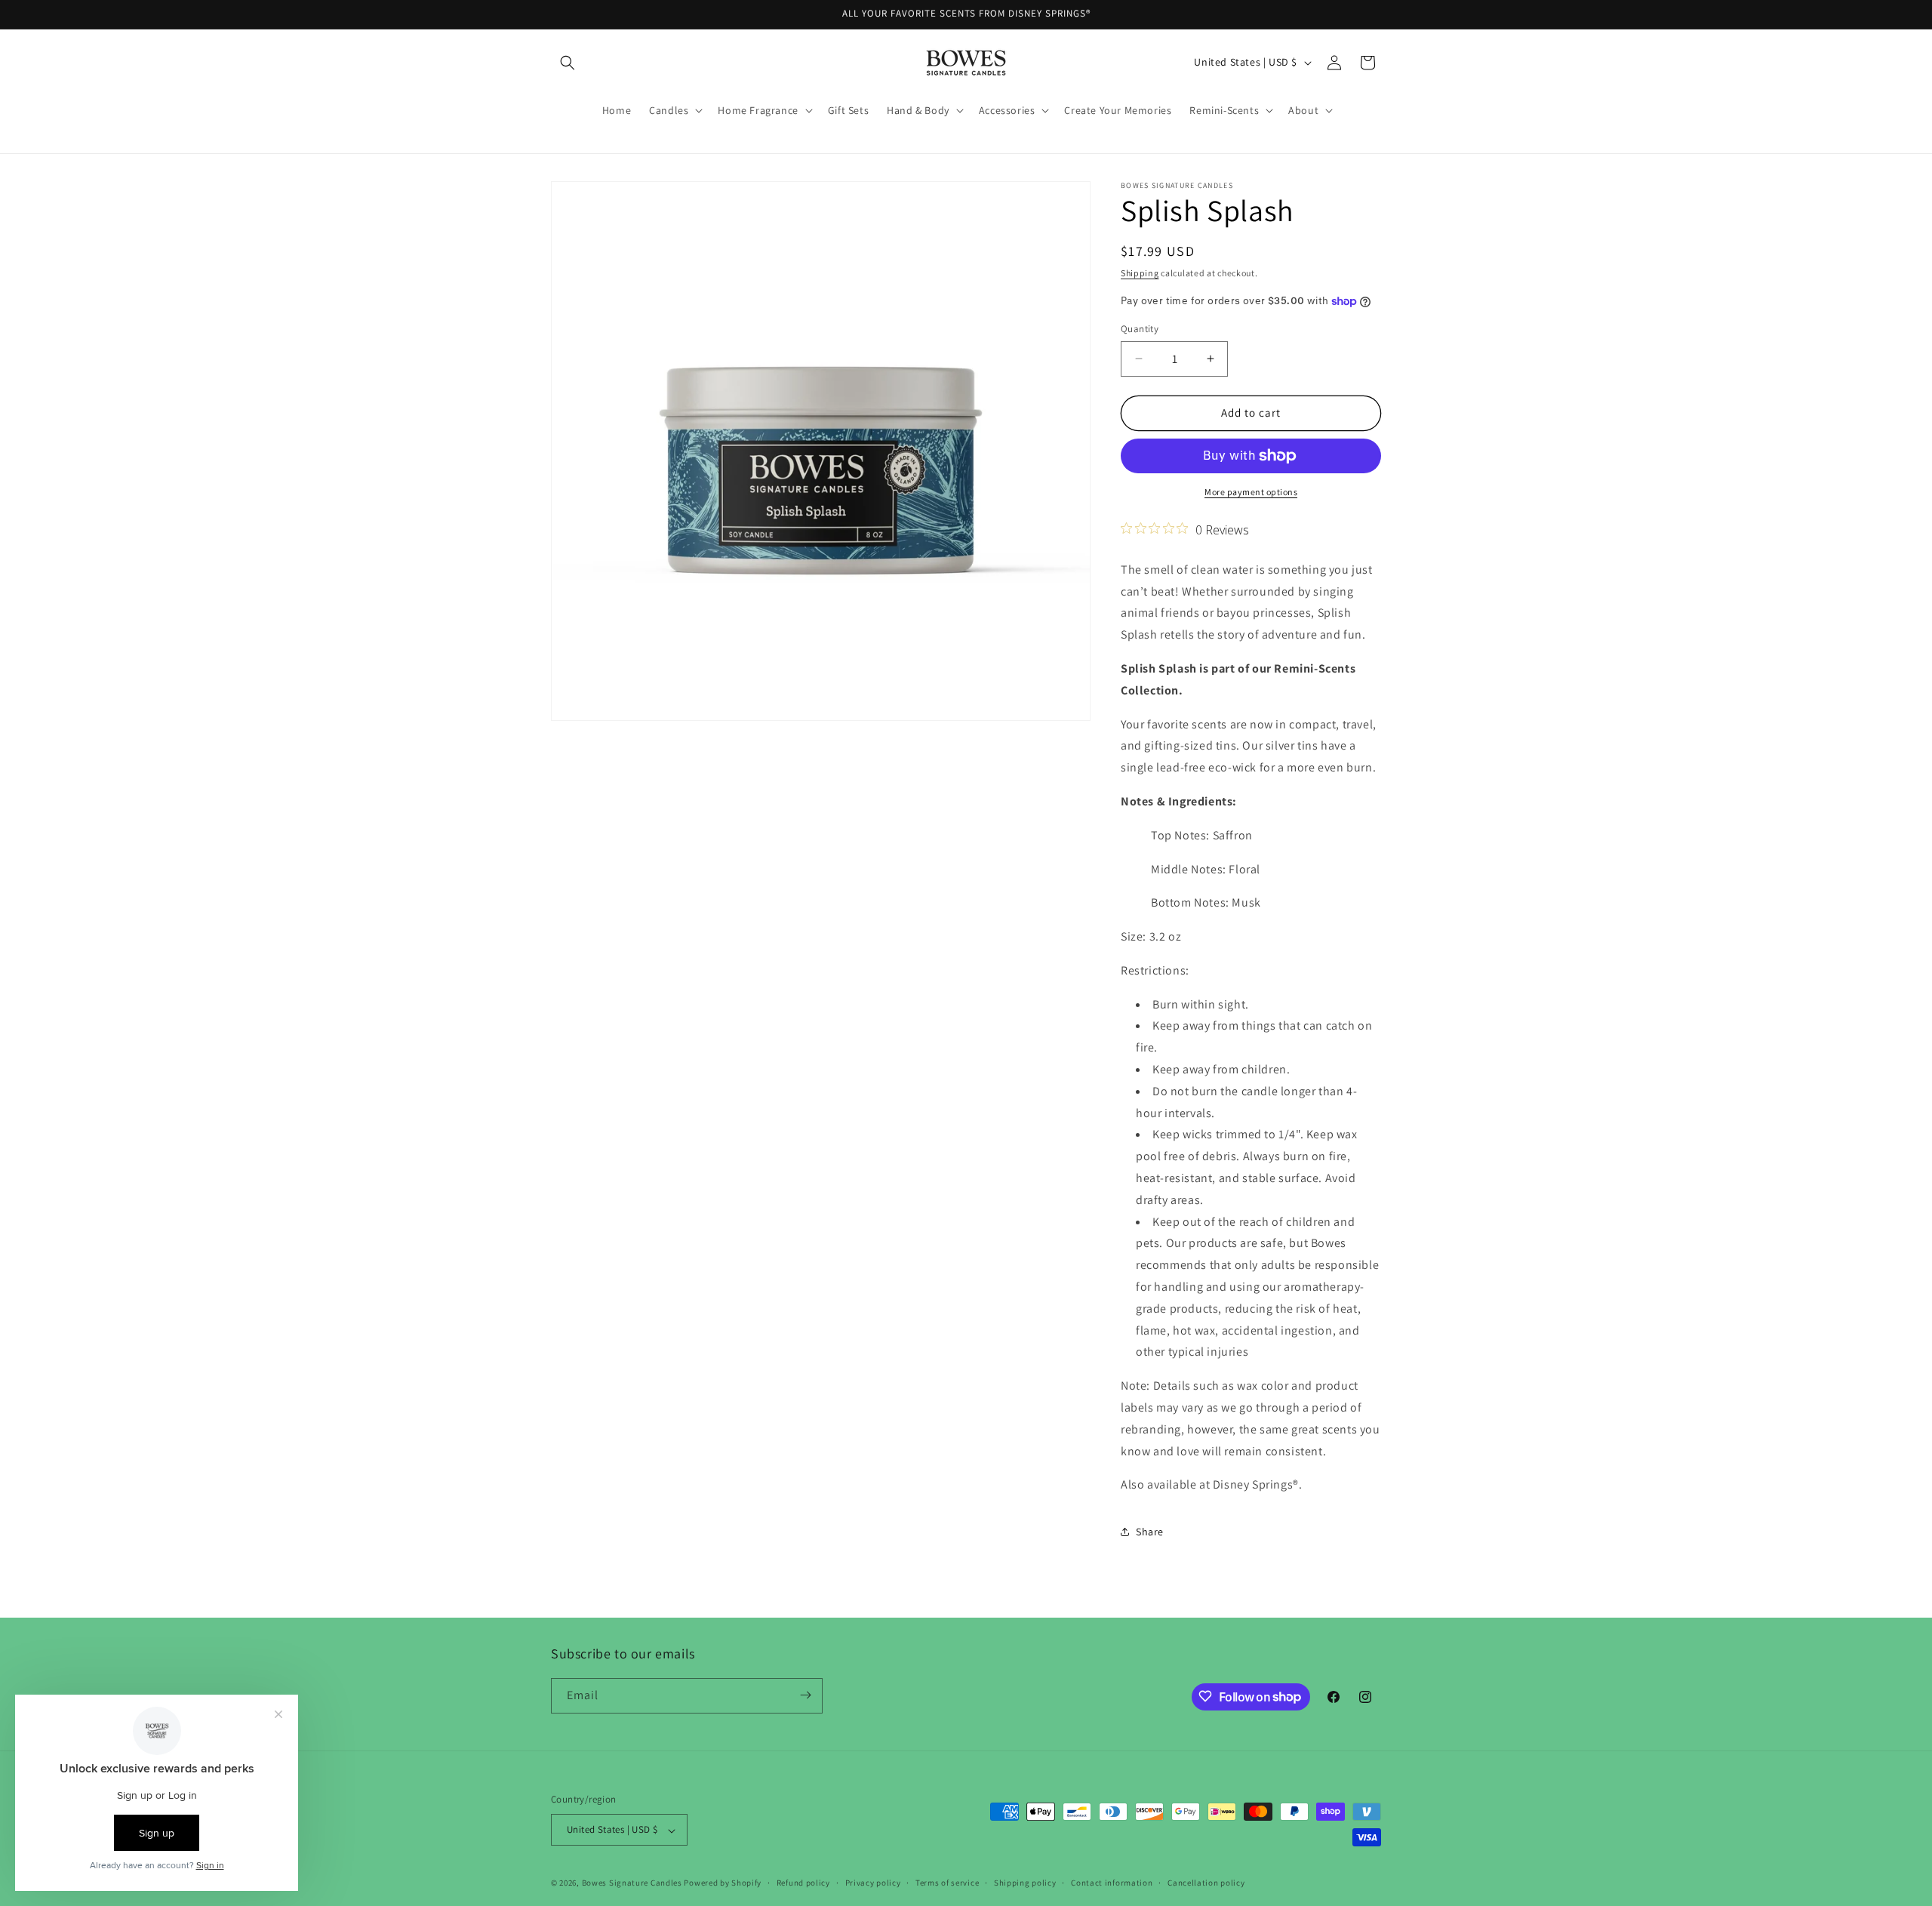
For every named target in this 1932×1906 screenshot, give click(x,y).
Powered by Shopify (723, 1883)
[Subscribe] (805, 1695)
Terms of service (947, 1883)
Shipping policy (1025, 1883)
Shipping (1140, 273)
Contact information (1112, 1883)
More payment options (1251, 492)
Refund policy (803, 1883)
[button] (568, 63)
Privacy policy (873, 1883)
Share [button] (1150, 1532)
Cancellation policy (1206, 1883)
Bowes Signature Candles (632, 1883)
